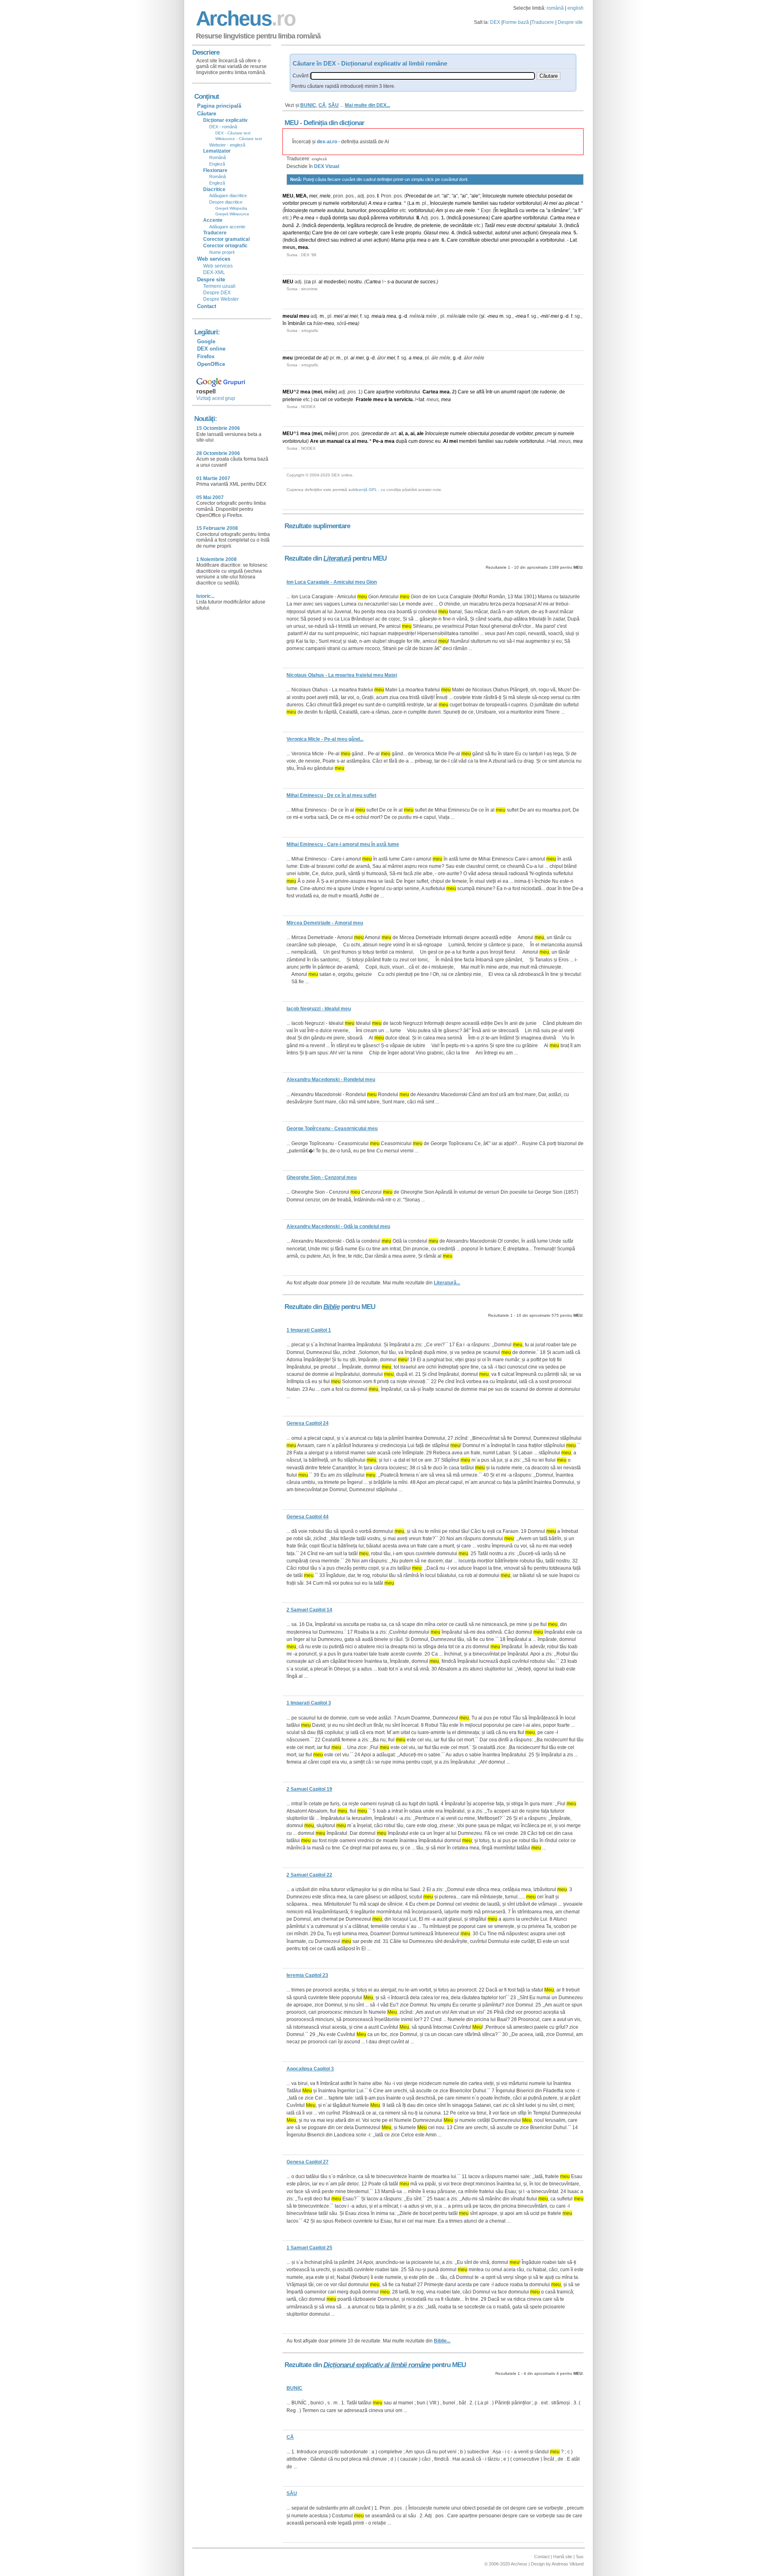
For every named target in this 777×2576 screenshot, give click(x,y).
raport (524, 392)
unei (516, 233)
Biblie (331, 1307)
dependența (331, 225)
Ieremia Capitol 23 (307, 1975)
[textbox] (422, 76)
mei (313, 196)
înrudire (403, 225)
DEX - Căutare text (233, 133)
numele (516, 196)
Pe (296, 218)
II (418, 218)
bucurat (404, 282)
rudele (511, 441)
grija (411, 240)
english (575, 8)
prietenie (431, 225)
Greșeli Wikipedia (231, 208)
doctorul (526, 225)
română (555, 8)
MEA (301, 196)
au (561, 203)
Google (206, 341)
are (435, 240)
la (391, 400)
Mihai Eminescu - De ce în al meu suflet (331, 795)
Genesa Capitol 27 (308, 2162)
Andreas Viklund (568, 2564)
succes (428, 282)
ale (475, 196)
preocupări (523, 240)
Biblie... (442, 2341)
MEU (288, 196)
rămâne (560, 210)
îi (393, 233)
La (412, 203)
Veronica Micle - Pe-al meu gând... (325, 739)
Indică (455, 218)
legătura (356, 225)
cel (344, 233)
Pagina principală (219, 106)
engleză (319, 159)
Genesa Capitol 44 (308, 1517)
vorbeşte (368, 233)
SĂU (333, 105)
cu (522, 210)
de (430, 196)
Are (314, 441)
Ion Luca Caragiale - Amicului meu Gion (332, 582)
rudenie (548, 392)
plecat (572, 203)
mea (378, 203)
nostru (355, 282)
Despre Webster (221, 299)
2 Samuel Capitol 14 (309, 1610)
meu (501, 225)
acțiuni (530, 233)
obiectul (307, 240)
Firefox (206, 356)
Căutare (207, 114)
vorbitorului (353, 203)
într (489, 392)
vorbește (344, 400)
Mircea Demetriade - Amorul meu (325, 923)
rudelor (507, 203)
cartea (395, 203)
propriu (413, 233)
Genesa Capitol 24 (308, 1423)
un (497, 392)
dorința (340, 218)
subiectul (483, 233)
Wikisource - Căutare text (239, 139)
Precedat (416, 196)
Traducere (543, 22)
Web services (218, 266)
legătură (509, 210)
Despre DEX (217, 293)
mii (545, 316)
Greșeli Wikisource (232, 214)
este (512, 225)
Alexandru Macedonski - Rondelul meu (331, 1080)
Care (497, 218)
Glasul (431, 233)
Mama (398, 240)
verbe (532, 210)
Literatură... (447, 1283)
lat (421, 400)
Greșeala (550, 233)
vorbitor (291, 203)
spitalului (547, 225)
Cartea (557, 218)
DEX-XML (214, 272)
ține (328, 233)
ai (464, 196)
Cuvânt (300, 76)
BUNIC (308, 105)
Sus (580, 2557)
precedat (305, 358)
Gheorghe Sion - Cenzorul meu (322, 1177)
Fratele (364, 400)
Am (439, 210)
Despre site (570, 22)
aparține (513, 218)
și (320, 203)
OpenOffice (211, 364)
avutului (336, 210)
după (325, 218)
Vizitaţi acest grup (216, 398)
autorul (503, 233)
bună (288, 225)
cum (413, 441)
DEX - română (223, 127)
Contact (207, 306)
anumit (508, 392)
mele (325, 196)
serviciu (403, 400)
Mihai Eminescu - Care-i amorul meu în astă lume (343, 844)
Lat (573, 240)
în (284, 323)
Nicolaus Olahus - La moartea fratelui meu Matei (342, 675)
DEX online (211, 349)
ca (542, 210)
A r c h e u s (244, 18)
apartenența (296, 233)
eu (452, 210)
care (353, 233)
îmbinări (297, 323)
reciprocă (377, 225)
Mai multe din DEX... (367, 105)
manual (335, 441)
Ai (546, 203)
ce (330, 400)
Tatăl (490, 225)
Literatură (337, 558)
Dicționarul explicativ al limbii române (377, 2365)
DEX (495, 22)
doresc (426, 441)
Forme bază (516, 22)
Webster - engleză (227, 145)
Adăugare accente (227, 227)
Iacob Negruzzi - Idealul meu (319, 1009)
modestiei (334, 282)
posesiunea (476, 218)
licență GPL (366, 490)
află (480, 392)
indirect (348, 240)
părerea (379, 218)
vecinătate (461, 225)
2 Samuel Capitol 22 (309, 1875)
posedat (557, 196)
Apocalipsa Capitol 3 (310, 2069)
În (497, 210)
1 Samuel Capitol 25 (309, 2248)
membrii (468, 441)
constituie (469, 240)
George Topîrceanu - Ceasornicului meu (332, 1129)
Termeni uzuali (219, 286)
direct (323, 240)
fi (580, 210)
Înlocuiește (296, 210)
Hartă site (563, 2557)
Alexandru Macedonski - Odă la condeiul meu (338, 1226)
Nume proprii (222, 252)
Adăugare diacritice (228, 196)
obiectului (536, 196)
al (446, 196)
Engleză (217, 164)
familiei (481, 203)
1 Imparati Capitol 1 (309, 1330)
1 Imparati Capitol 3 (309, 1703)
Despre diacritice (226, 202)
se (472, 392)
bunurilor (357, 210)
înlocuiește (494, 196)
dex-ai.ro (327, 142)
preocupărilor (383, 210)
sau (494, 203)
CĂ (322, 105)
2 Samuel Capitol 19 (309, 1789)
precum (309, 203)
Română (218, 157)
